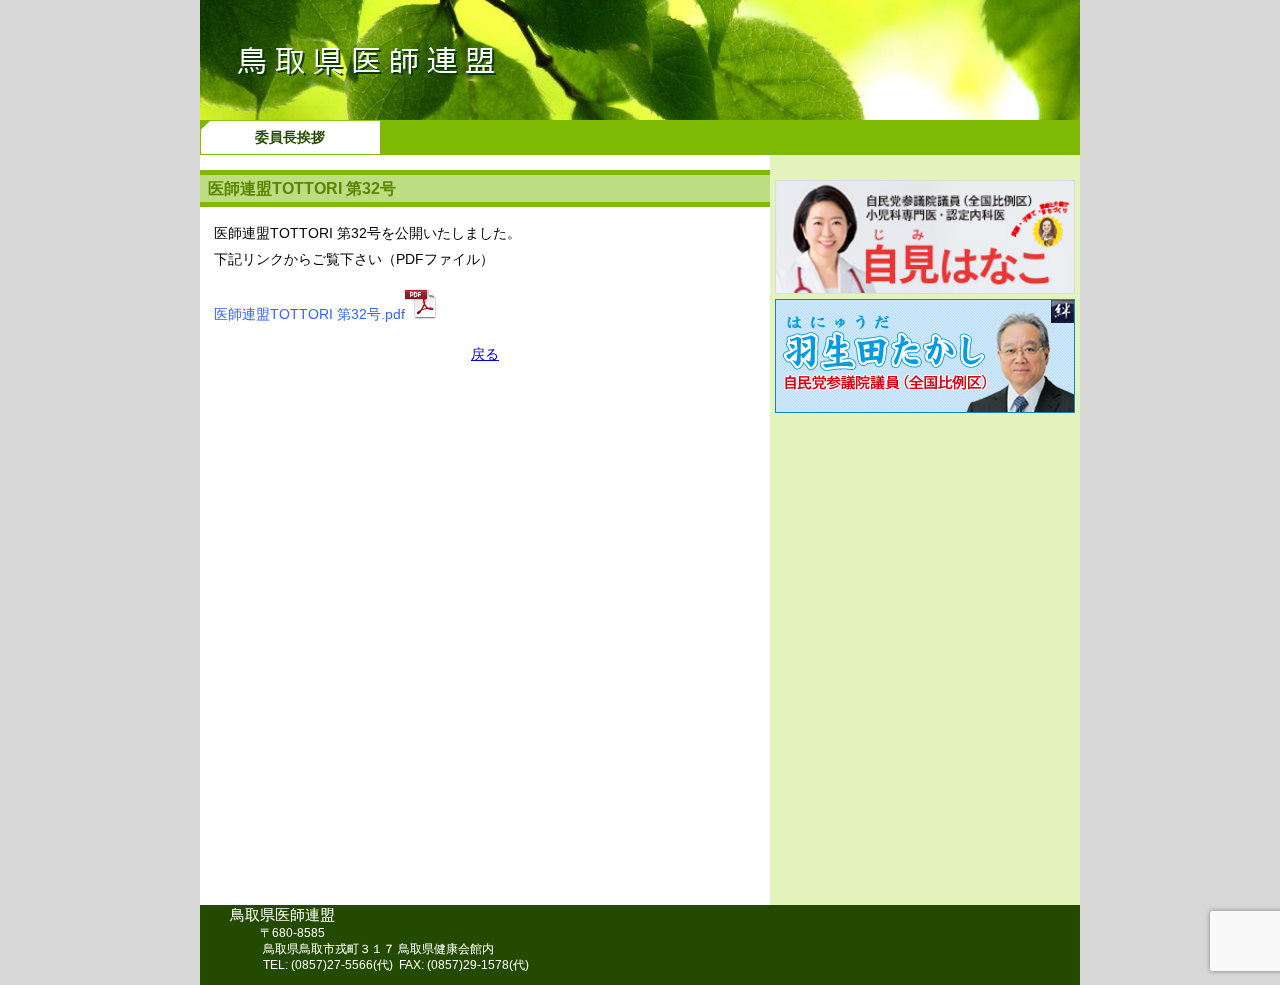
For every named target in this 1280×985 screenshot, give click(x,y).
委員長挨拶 (290, 137)
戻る (485, 354)
